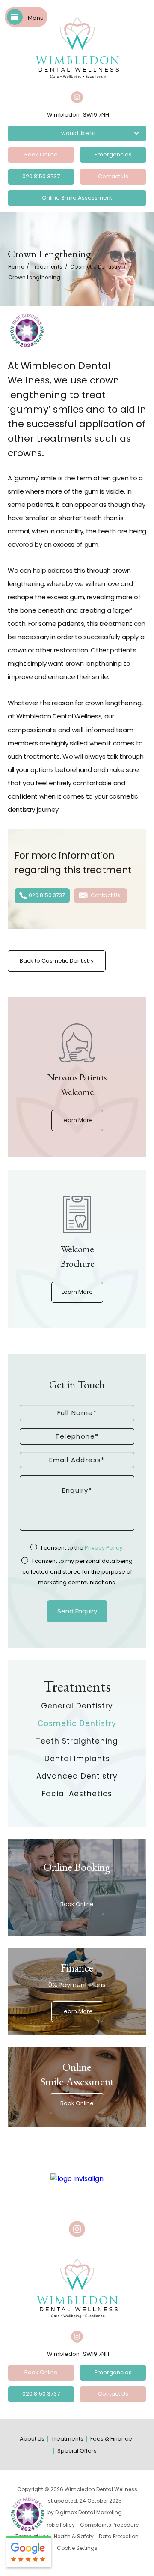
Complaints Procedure (109, 2525)
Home (16, 267)
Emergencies (113, 154)
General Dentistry (77, 1706)
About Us (32, 2439)
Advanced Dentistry (77, 1776)
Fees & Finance (111, 2439)
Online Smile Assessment (77, 198)
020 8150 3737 (41, 176)
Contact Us (113, 176)
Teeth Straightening (77, 1741)
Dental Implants (77, 1759)
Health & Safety (74, 2536)
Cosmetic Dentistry (96, 267)
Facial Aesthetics (77, 1794)
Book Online (41, 154)
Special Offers (77, 2451)
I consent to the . (82, 1548)
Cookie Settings (77, 2548)
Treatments (47, 267)
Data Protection (119, 2536)
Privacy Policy (104, 1548)
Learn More (77, 1120)
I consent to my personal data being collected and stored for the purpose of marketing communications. (78, 1572)
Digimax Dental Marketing (89, 2512)
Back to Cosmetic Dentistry (57, 961)
